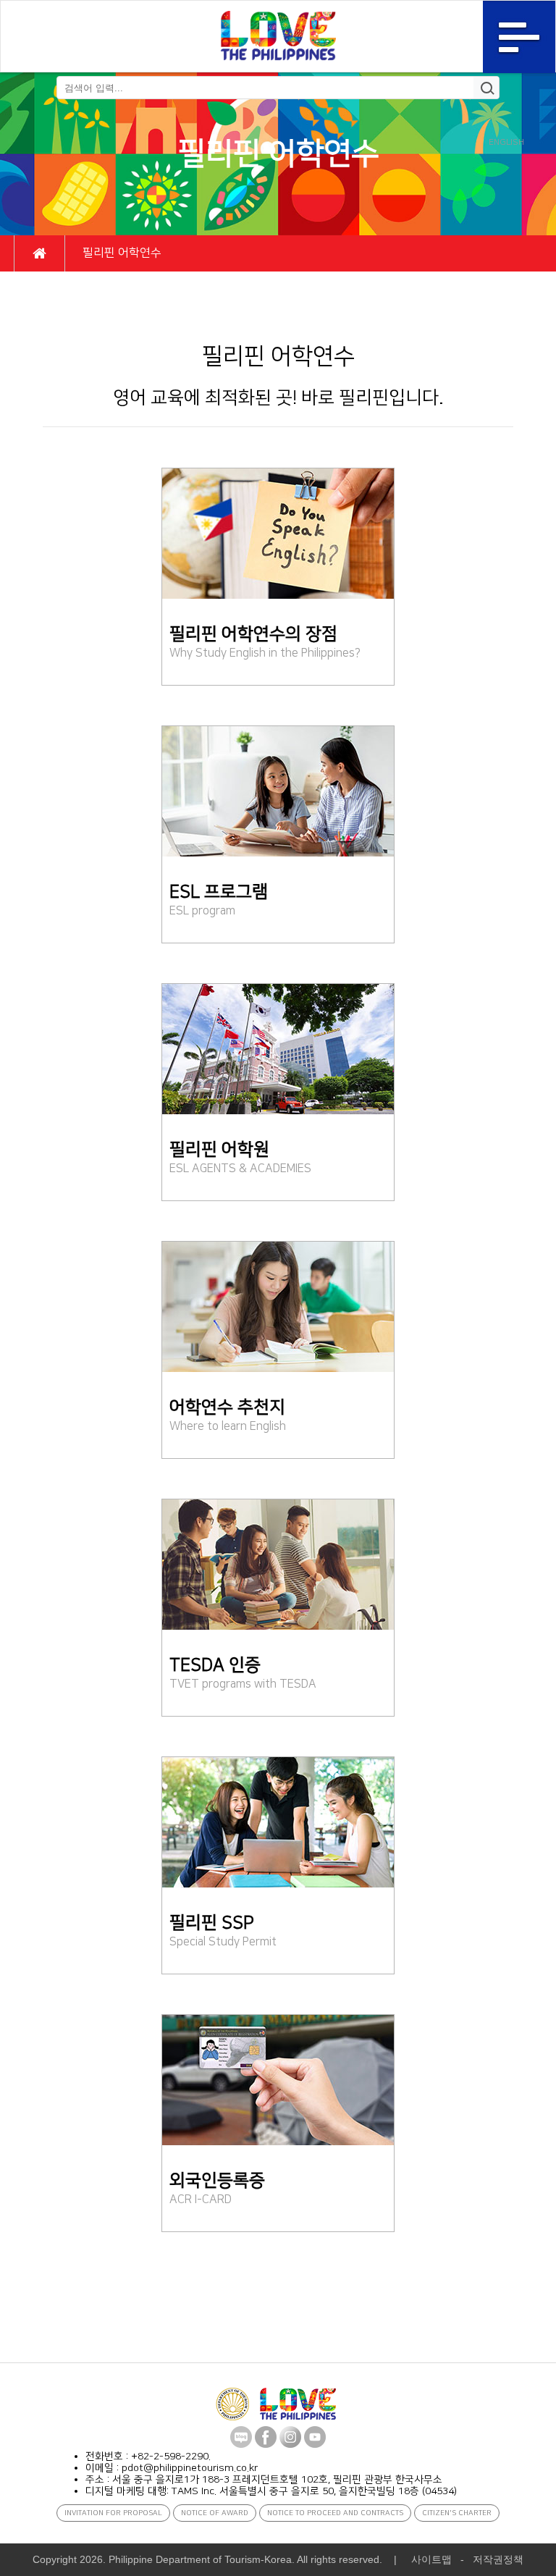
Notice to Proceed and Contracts (335, 2513)
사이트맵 (431, 2559)
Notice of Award (215, 2513)
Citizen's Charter (457, 2513)
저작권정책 (498, 2559)
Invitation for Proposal (113, 2513)
